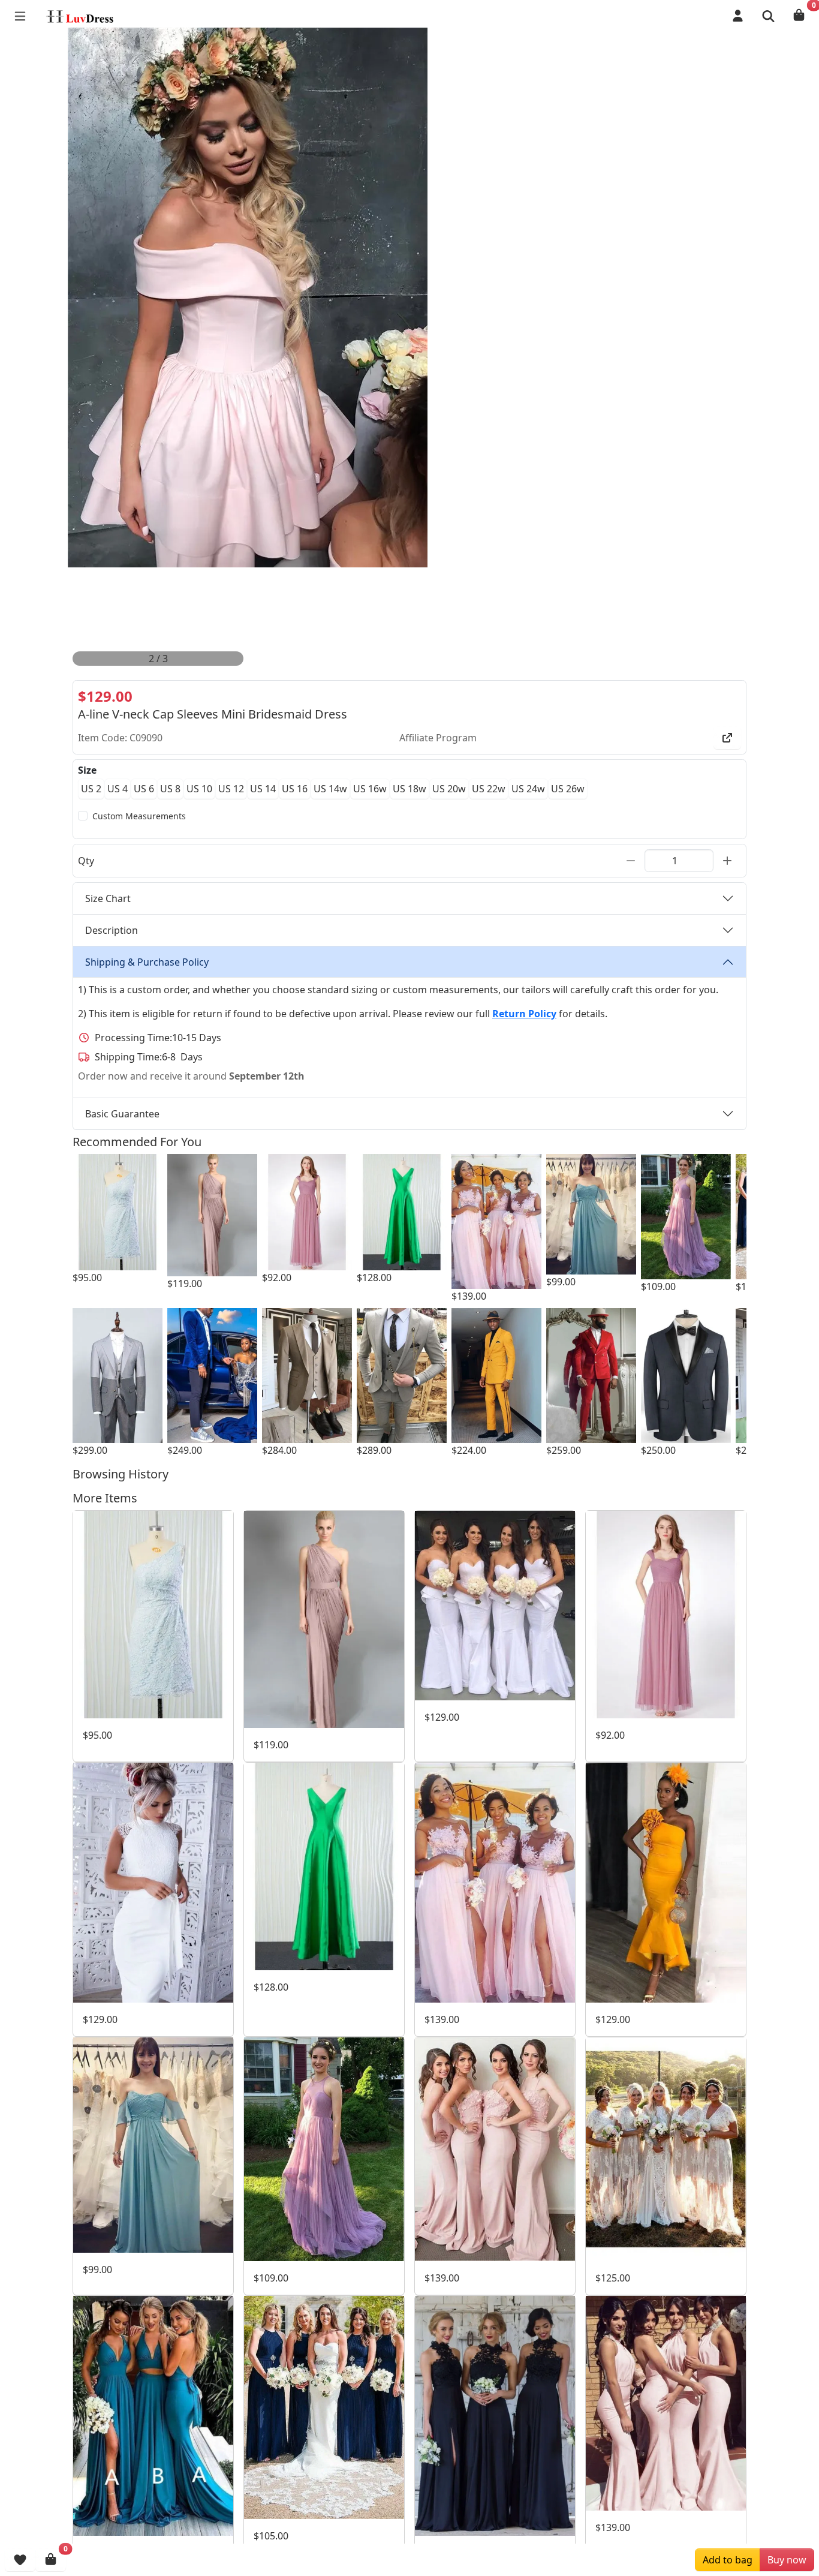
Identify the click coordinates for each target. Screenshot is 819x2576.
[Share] (727, 738)
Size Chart (108, 898)
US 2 (91, 789)
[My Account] (738, 16)
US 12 (231, 789)
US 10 (199, 789)
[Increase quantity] (727, 861)
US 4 (118, 789)
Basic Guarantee (122, 1114)
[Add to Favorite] (20, 2560)
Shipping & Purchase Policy (147, 962)
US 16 (295, 789)
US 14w (330, 789)
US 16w (370, 789)
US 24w (528, 789)
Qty (86, 861)
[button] (768, 16)
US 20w (449, 789)
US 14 (263, 789)
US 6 (144, 789)
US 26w (568, 789)
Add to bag (728, 2560)
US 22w (489, 789)
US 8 (170, 789)
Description (112, 930)
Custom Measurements (139, 816)
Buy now (787, 2560)
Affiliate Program (438, 738)
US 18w (409, 789)
